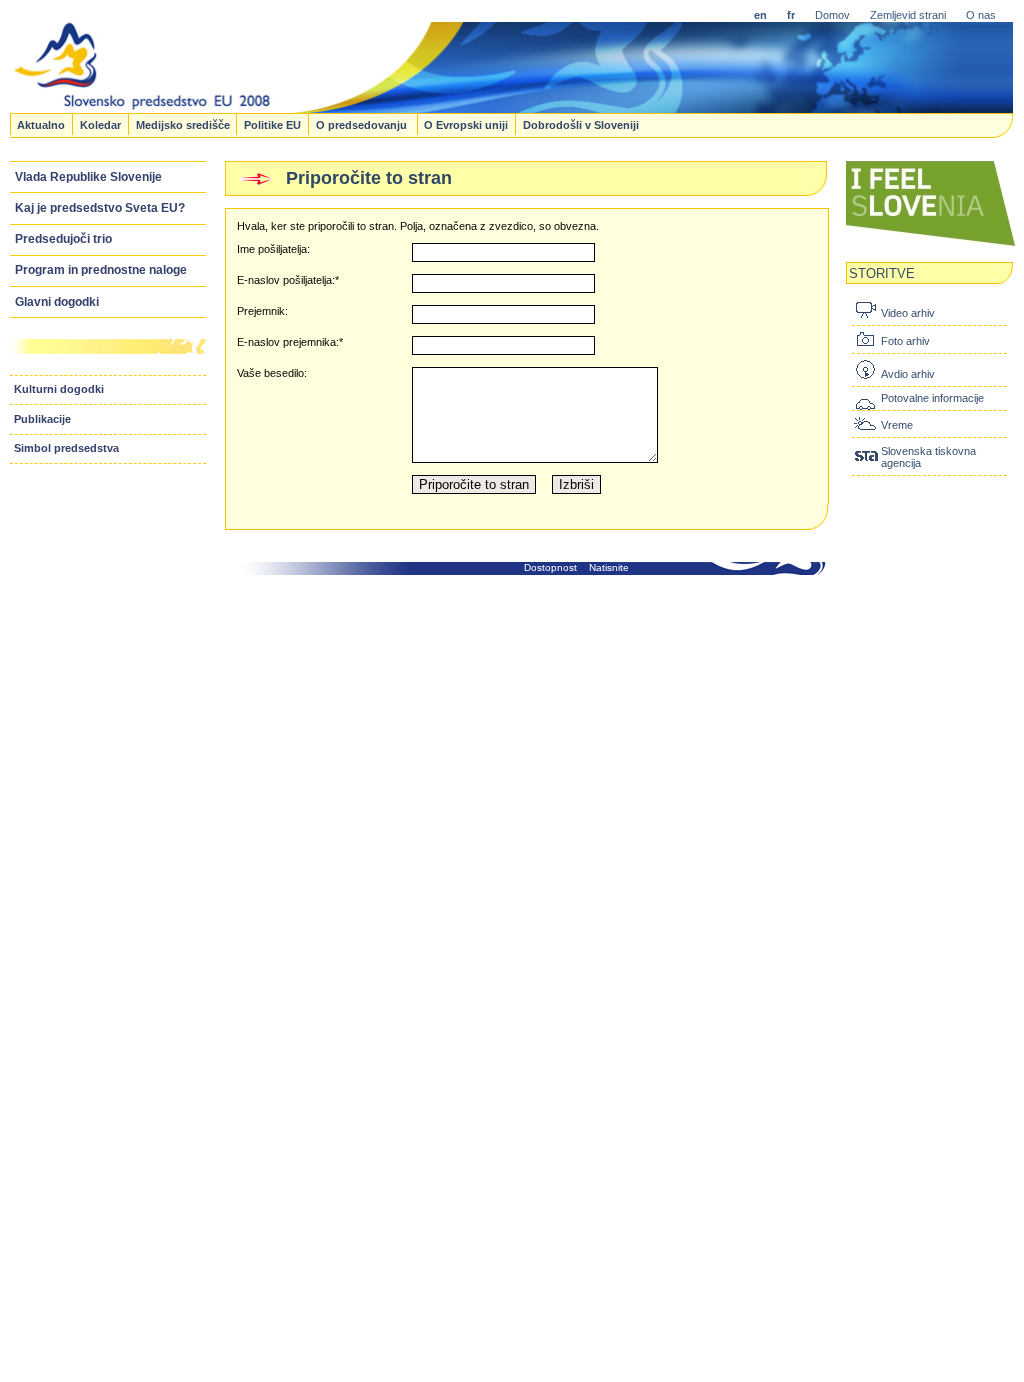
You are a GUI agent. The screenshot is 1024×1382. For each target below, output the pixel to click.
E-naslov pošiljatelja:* (288, 280)
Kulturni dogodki (59, 389)
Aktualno (41, 124)
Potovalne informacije (932, 398)
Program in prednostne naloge (101, 270)
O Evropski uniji (466, 124)
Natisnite (609, 567)
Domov (832, 15)
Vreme (897, 425)
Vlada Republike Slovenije (88, 177)
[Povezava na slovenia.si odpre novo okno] (931, 244)
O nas (981, 15)
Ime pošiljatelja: (273, 249)
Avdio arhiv (908, 374)
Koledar (100, 124)
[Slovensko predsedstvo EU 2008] (486, 107)
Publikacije (42, 419)
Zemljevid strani (908, 15)
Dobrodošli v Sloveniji (581, 124)
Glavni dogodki (57, 302)
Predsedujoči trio (63, 239)
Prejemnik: (262, 311)
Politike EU (272, 124)
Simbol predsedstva (66, 448)
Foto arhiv (905, 341)
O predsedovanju (363, 124)
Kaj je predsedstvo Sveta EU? (100, 208)
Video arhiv (908, 313)
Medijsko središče (183, 124)
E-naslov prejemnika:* (290, 342)
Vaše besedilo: (272, 373)
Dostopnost (550, 567)
